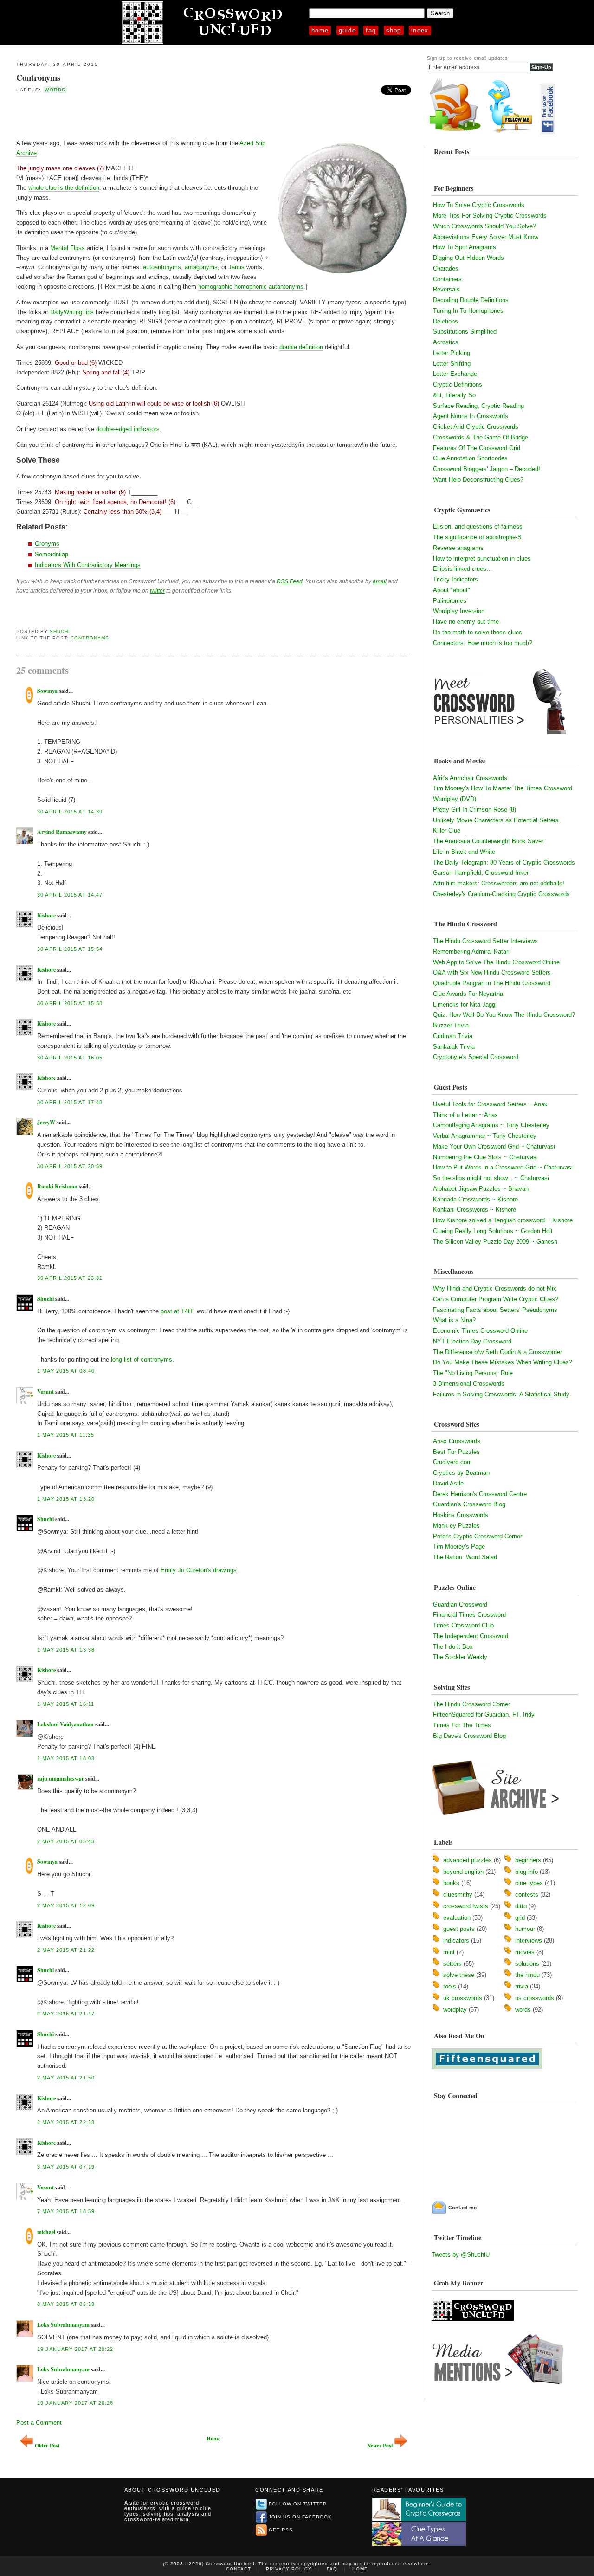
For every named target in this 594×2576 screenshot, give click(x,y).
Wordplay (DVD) (455, 799)
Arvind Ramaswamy (62, 832)
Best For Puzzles (456, 1452)
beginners (528, 1860)
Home (320, 30)
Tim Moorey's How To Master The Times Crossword (503, 788)
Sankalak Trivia (454, 1047)
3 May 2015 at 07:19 (66, 2167)
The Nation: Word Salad (465, 1557)
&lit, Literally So (454, 395)
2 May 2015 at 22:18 (66, 2122)
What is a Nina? (454, 1320)
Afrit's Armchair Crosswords (470, 778)
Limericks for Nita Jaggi (465, 1004)
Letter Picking (452, 353)
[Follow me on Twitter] (512, 132)
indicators (456, 1940)
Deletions (445, 321)
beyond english (463, 1872)
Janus (236, 267)
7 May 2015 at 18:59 (66, 2211)
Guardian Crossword (460, 1604)
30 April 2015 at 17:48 (70, 1102)
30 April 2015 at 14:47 (70, 895)
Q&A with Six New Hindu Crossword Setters (492, 972)
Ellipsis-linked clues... (462, 569)
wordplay (455, 2010)
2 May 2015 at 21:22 (66, 1950)
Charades (446, 268)
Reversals (446, 289)
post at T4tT (177, 1311)
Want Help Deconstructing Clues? (478, 480)
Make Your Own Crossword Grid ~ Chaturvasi (494, 1146)
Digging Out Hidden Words (468, 258)
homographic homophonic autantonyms (251, 287)
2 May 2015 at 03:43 (66, 1841)
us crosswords (535, 1998)
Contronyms (38, 77)
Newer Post (380, 2445)
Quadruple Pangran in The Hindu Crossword (492, 983)
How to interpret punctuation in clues (482, 558)
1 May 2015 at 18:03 (66, 1758)
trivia (522, 1986)
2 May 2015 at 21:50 (66, 2078)
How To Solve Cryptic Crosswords (479, 205)
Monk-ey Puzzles (456, 1526)
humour (525, 1929)
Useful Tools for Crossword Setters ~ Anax (490, 1104)
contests (527, 1895)
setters (452, 1964)
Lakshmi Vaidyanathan (65, 1724)
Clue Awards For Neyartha (468, 994)
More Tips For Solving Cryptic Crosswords (490, 216)
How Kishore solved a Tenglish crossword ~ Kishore (503, 1220)
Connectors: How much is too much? (483, 643)
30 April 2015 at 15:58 (70, 1003)
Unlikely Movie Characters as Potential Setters (496, 820)
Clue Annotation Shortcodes (470, 458)
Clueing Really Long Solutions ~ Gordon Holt (493, 1231)
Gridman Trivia (453, 1036)
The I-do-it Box (453, 1647)
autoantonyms (162, 267)
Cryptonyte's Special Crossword (476, 1057)
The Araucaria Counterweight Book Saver (488, 841)
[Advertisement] (125, 116)
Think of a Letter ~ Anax (465, 1115)
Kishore (46, 915)
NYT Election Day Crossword (472, 1341)
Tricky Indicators (455, 579)
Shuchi (60, 631)
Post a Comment (39, 2423)
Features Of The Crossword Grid (477, 448)
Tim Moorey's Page (459, 1546)
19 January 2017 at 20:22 (75, 2349)
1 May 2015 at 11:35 (66, 1435)
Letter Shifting (452, 364)
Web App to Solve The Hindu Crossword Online (496, 962)
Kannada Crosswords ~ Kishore (475, 1199)
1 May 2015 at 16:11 (66, 1704)
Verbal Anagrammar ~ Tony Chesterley (485, 1136)
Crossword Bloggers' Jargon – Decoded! (487, 469)
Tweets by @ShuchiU (461, 2255)
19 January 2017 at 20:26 (75, 2403)
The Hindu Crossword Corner (471, 1704)
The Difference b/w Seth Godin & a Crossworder (497, 1352)
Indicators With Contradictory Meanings (88, 565)
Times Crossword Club (463, 1625)
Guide (348, 30)
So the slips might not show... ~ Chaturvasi (491, 1178)
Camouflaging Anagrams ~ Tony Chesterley (491, 1125)
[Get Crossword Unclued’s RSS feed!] (455, 132)
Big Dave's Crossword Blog (469, 1736)
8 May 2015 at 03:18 (66, 2304)
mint (449, 1952)
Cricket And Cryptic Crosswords (476, 427)
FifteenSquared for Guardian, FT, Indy (484, 1714)
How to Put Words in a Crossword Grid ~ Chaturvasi (503, 1167)
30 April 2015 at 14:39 (70, 812)
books (451, 1883)
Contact (239, 2569)
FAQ (371, 30)
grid (520, 1918)
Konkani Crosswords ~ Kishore (475, 1210)
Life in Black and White (464, 852)
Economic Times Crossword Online (480, 1331)
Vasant (45, 1391)
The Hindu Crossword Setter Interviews (485, 941)
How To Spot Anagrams (465, 247)
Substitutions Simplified (465, 332)
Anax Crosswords (457, 1441)
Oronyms (47, 544)
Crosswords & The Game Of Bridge (481, 437)
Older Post (47, 2445)
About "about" (452, 590)
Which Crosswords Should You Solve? (484, 226)
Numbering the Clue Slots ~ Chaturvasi (485, 1157)
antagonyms (201, 267)
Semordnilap (52, 554)
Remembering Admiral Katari (471, 952)
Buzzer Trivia (451, 1025)
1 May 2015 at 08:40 (66, 1371)
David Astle (448, 1483)
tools (450, 1986)
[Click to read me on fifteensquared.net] (487, 2067)
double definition (301, 347)
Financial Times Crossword (469, 1615)
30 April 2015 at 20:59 (70, 1166)
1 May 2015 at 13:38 (66, 1650)
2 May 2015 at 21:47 (66, 2014)
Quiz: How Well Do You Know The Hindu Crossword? (504, 1015)
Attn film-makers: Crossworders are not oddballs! (499, 883)
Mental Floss (68, 248)
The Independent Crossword (471, 1636)
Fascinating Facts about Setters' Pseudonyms (495, 1310)
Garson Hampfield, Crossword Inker (481, 873)
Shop (394, 30)
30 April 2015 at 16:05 (70, 1058)
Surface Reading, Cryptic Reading (478, 406)
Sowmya (47, 691)
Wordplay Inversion (459, 611)
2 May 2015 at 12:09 (66, 1905)
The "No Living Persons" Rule (473, 1373)
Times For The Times (462, 1725)
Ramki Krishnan (57, 1186)
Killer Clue (447, 830)
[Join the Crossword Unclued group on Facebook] (548, 132)
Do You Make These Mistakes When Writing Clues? (503, 1362)
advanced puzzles (468, 1860)
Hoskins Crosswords (461, 1515)
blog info (526, 1872)
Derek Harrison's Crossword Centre (480, 1494)
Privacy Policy (289, 2569)
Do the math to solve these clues (478, 632)
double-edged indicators (128, 429)
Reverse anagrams (458, 548)
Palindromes (450, 601)
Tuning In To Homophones (468, 311)
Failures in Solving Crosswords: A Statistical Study (501, 1394)
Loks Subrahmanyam (63, 2325)
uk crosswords (463, 1998)
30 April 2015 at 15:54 (70, 949)
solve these (459, 1975)
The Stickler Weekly (460, 1657)
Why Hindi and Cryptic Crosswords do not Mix (495, 1288)
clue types (529, 1883)
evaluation (457, 1918)
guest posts (459, 1929)
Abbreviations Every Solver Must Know (486, 237)
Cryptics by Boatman (461, 1473)
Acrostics (446, 342)
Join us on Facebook (300, 2517)
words (55, 90)
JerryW (46, 1122)
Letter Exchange (455, 374)
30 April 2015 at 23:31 (70, 1278)
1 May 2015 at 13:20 (66, 1499)
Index (420, 30)
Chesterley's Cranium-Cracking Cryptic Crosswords (501, 894)
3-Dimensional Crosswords (469, 1384)
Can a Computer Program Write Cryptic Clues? (496, 1299)
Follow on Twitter (298, 2504)
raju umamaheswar (61, 1779)
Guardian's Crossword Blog (469, 1504)
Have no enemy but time (466, 622)
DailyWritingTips (72, 312)
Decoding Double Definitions (471, 300)
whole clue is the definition (64, 188)
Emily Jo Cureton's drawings (199, 1570)
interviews (529, 1940)
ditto (521, 1906)
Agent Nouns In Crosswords (471, 416)
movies (525, 1952)
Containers (447, 279)
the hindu (527, 1975)
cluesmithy (458, 1895)
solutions (527, 1964)
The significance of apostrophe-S (477, 537)
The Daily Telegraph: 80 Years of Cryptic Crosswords (504, 862)
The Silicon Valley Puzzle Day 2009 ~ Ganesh (495, 1242)
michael (46, 2232)
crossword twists (466, 1906)
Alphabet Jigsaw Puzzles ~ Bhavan (481, 1189)
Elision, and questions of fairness (478, 526)
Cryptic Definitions (458, 384)
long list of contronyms (142, 1359)
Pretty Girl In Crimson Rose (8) (475, 810)
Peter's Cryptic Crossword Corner (478, 1536)
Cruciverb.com (452, 1462)
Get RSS (281, 2530)
